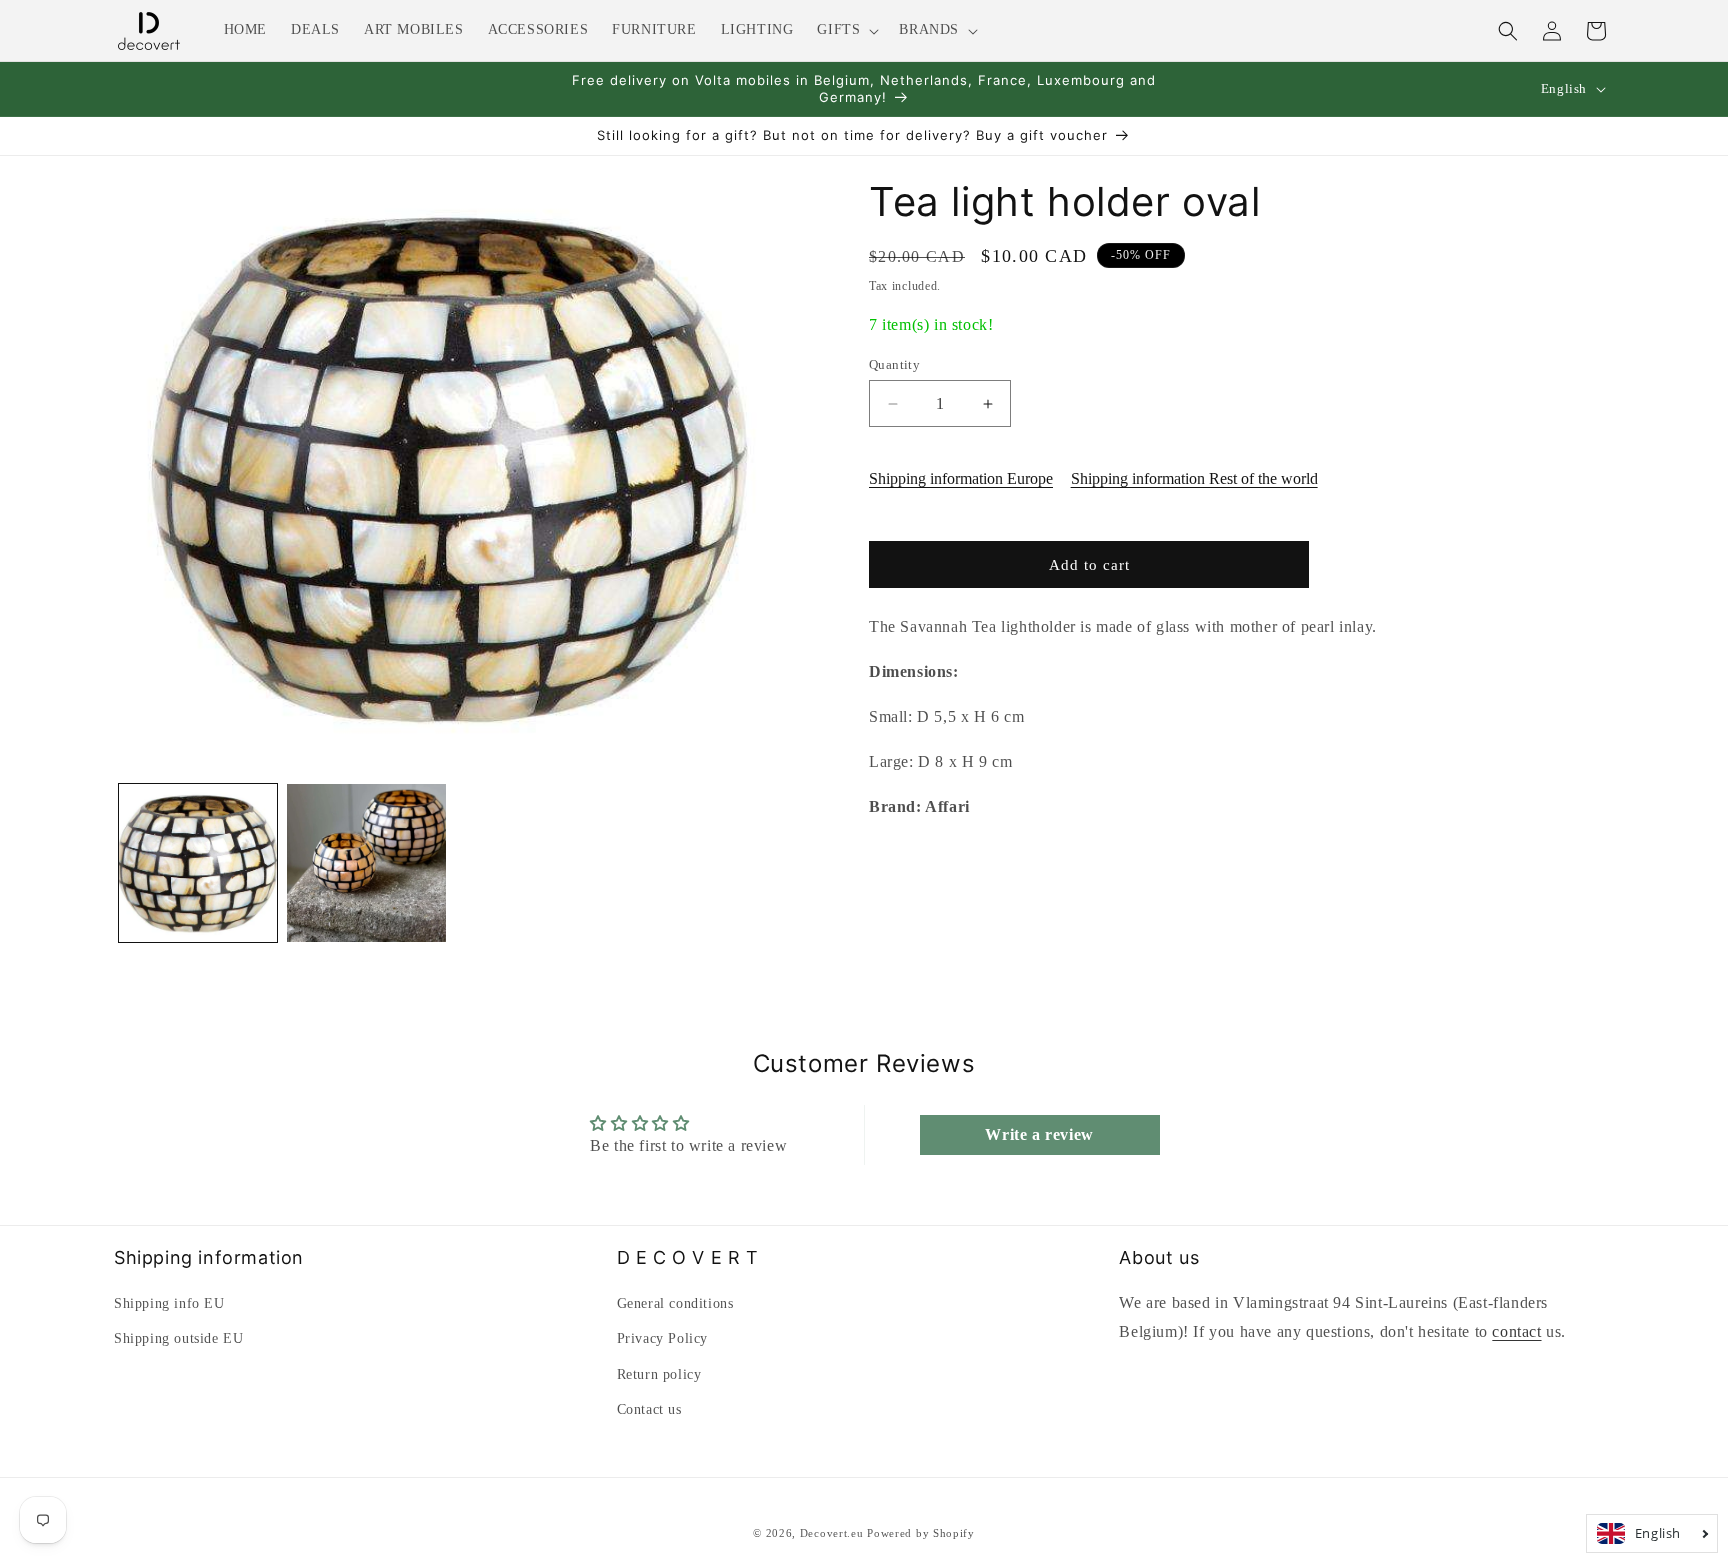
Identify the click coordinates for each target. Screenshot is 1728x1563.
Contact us (649, 1409)
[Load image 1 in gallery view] (198, 863)
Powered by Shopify (921, 1533)
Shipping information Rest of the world (1194, 478)
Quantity (894, 364)
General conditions (675, 1303)
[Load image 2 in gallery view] (366, 863)
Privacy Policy (662, 1338)
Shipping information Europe (961, 478)
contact (1516, 1331)
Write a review (1039, 1134)
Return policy (659, 1374)
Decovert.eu (832, 1533)
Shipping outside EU (178, 1338)
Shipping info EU (169, 1303)
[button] (846, 30)
